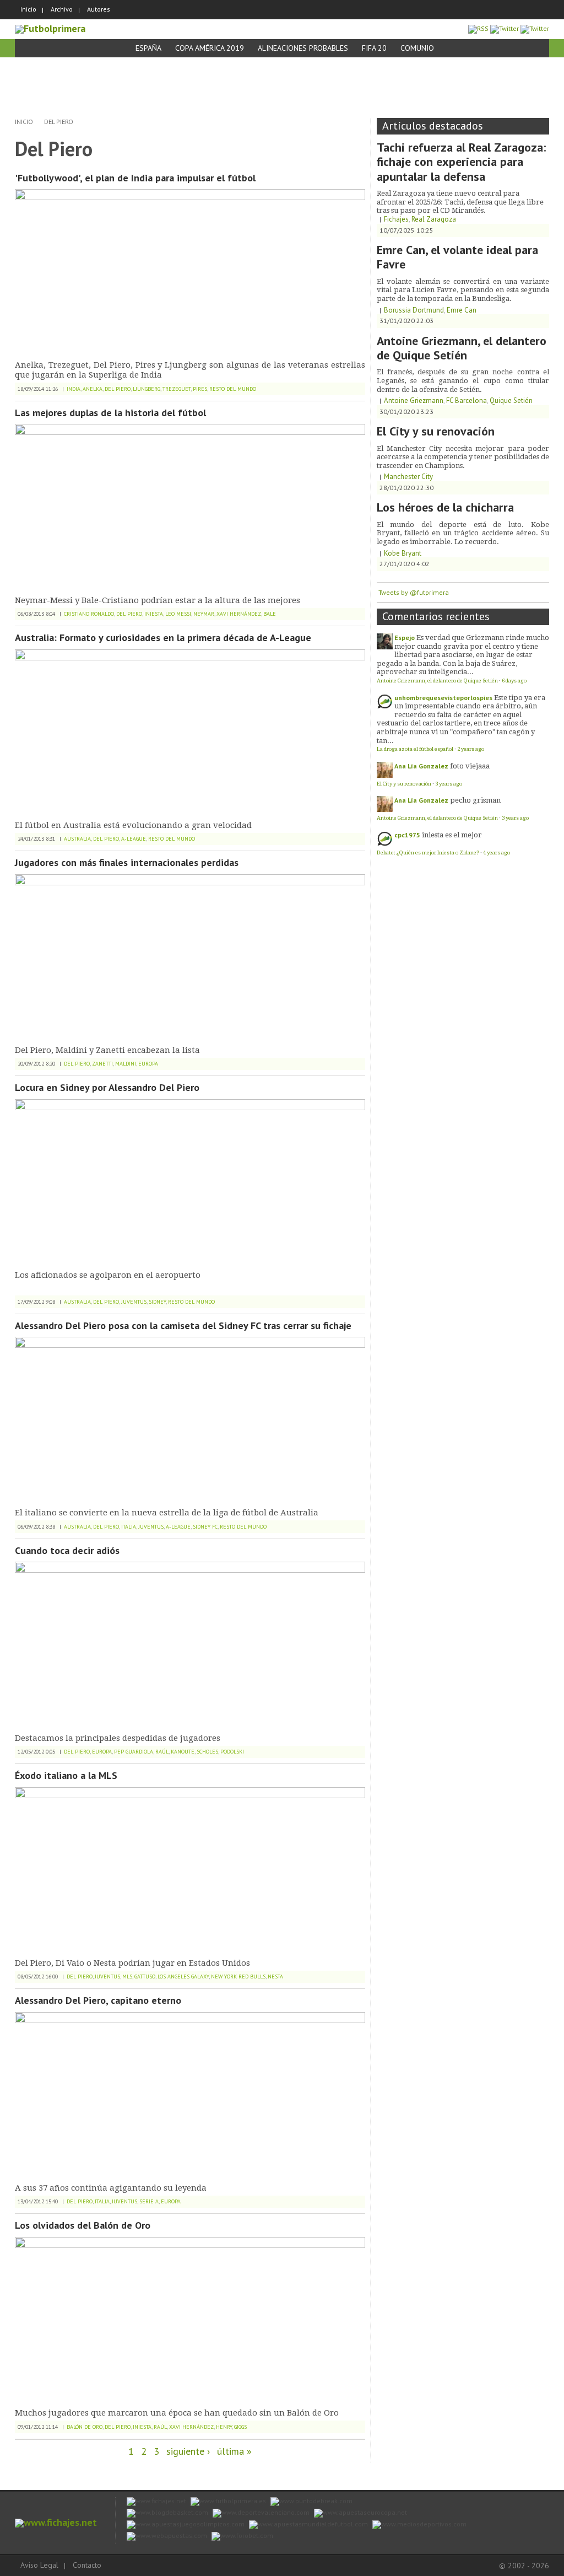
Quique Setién (511, 400)
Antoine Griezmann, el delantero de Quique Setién (462, 348)
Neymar (204, 614)
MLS (127, 1977)
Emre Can (462, 310)
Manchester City (408, 477)
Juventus (134, 1302)
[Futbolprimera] (50, 28)
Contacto (87, 2565)
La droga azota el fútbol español (415, 749)
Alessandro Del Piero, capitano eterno (98, 2000)
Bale (270, 614)
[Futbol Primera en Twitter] (535, 28)
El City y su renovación (436, 431)
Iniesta (154, 614)
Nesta (275, 1977)
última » (234, 2451)
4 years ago (497, 853)
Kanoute (183, 1752)
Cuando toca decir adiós (67, 1550)
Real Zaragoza (434, 219)
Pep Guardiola (134, 1752)
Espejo (405, 638)
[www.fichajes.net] (56, 2522)
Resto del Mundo (233, 389)
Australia (77, 839)
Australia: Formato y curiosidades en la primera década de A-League (163, 638)
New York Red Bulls (238, 1977)
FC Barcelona (467, 400)
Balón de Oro (85, 2427)
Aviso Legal (39, 2565)
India (74, 389)
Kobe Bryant (403, 553)
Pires (200, 389)
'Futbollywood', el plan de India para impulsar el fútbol (135, 178)
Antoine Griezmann (414, 400)
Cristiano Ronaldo (89, 614)
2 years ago (471, 749)
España (148, 48)
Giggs (240, 2427)
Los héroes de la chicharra (445, 507)
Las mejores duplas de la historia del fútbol (110, 413)
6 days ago (514, 681)
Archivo (62, 9)
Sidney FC (205, 1527)
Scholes (207, 1752)
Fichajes (396, 219)
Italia (129, 1527)
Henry (224, 2427)
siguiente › (188, 2451)
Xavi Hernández (239, 614)
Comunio (417, 48)
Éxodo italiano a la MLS (66, 1775)
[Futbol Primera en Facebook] (505, 28)
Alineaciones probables (303, 48)
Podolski (232, 1752)
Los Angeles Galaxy (183, 1977)
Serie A (149, 2201)
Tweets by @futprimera (414, 592)
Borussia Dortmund (414, 310)
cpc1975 (407, 835)
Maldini (126, 1064)
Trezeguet (177, 389)
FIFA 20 (374, 48)
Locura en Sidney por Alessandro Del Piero (107, 1087)
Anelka (93, 389)
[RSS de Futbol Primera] (478, 28)
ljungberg (147, 389)
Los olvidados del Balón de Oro (83, 2225)
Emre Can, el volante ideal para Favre (457, 257)
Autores (99, 9)
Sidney (157, 1302)
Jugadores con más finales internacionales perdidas (127, 862)
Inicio (28, 9)
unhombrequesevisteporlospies (443, 698)
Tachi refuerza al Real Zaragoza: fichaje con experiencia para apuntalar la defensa (461, 162)
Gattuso (145, 1977)
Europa (148, 1064)
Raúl (162, 1752)
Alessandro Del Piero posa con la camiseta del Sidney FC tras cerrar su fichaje (183, 1325)
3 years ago (449, 784)
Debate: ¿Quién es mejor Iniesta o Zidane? (428, 853)
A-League (134, 839)
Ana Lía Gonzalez (421, 766)
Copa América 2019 (210, 48)
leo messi (178, 614)
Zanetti (102, 1064)
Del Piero (59, 122)
